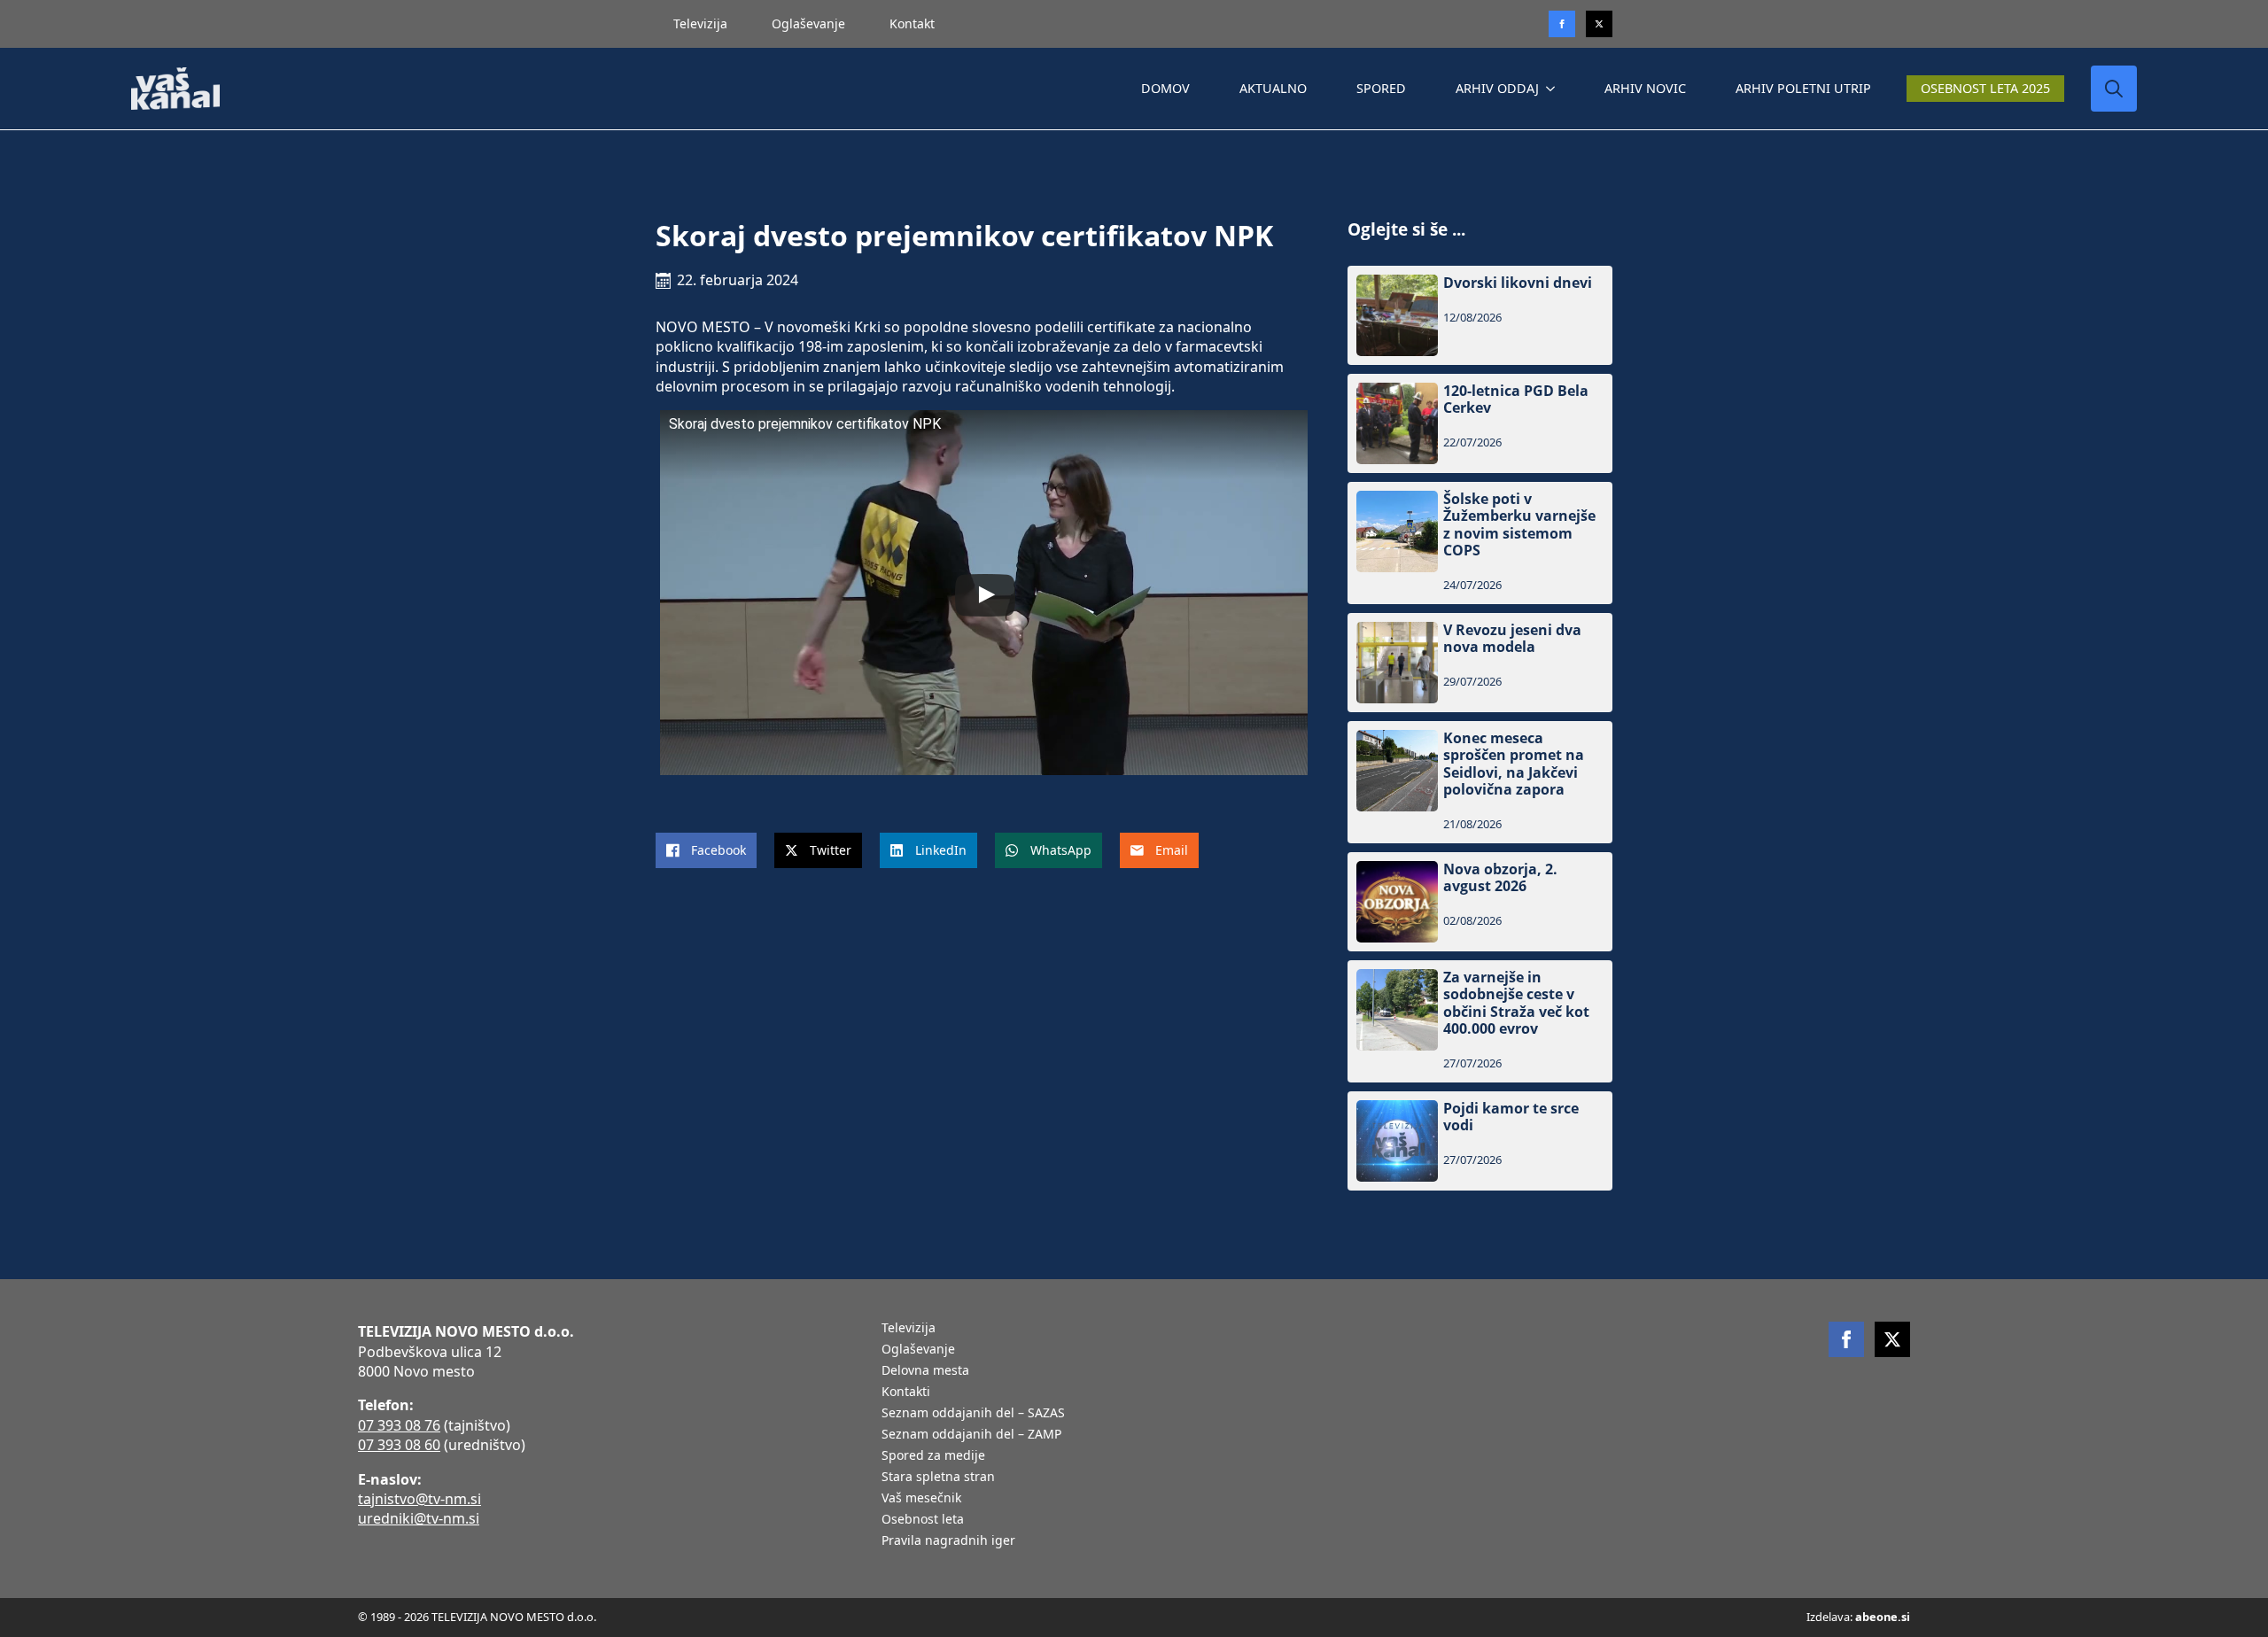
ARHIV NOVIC (1645, 88)
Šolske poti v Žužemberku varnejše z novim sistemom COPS (1519, 525)
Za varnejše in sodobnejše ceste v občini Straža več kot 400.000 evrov (1516, 1003)
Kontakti (906, 1393)
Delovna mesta (925, 1371)
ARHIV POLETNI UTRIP (1803, 88)
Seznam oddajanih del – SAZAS (973, 1414)
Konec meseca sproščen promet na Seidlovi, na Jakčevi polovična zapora (1514, 764)
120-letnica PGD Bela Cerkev (1516, 400)
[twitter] (1599, 24)
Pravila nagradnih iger (948, 1541)
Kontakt (912, 23)
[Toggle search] (2114, 89)
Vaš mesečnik (921, 1499)
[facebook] (1846, 1339)
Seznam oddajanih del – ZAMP (971, 1435)
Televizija (700, 23)
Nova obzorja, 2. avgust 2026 (1500, 878)
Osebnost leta (923, 1520)
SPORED (1381, 88)
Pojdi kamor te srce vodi (1511, 1117)
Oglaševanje (808, 23)
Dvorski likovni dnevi (1518, 283)
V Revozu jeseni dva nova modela (1512, 639)
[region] (230, 1498)
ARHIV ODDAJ (1497, 88)
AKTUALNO (1273, 88)
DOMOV (1165, 88)
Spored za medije (933, 1456)
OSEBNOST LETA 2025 (1985, 88)
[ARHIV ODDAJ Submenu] (1554, 89)
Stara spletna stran (938, 1478)
